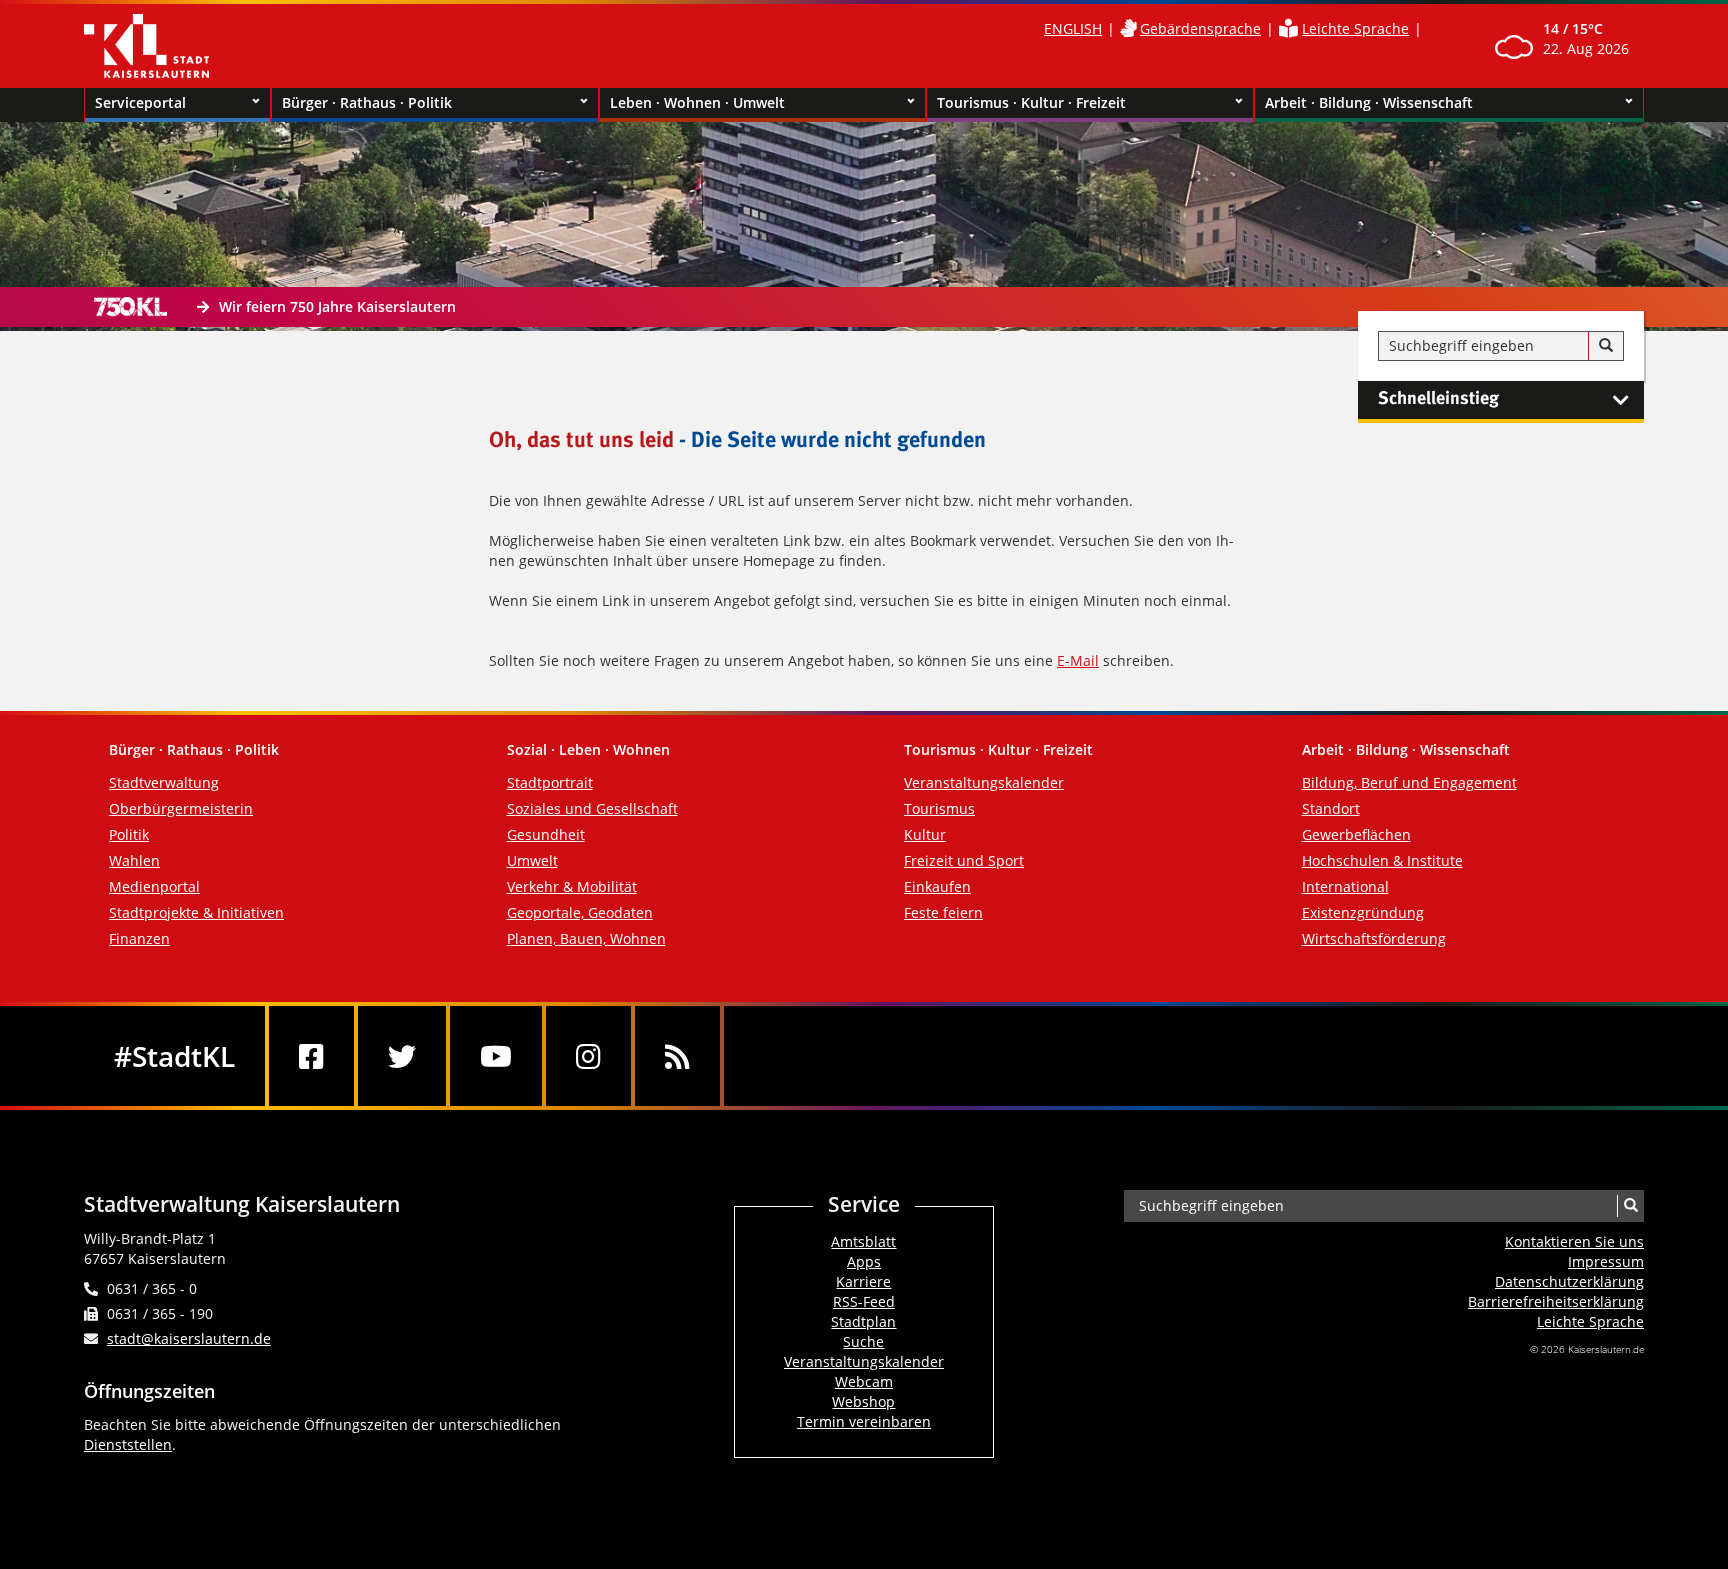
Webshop (863, 1401)
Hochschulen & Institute (1382, 860)
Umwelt (532, 860)
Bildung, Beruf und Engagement (1409, 782)
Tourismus (939, 808)
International (1345, 886)
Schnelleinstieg (1438, 399)
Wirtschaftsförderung (1374, 938)
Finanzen (139, 938)
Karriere (863, 1281)
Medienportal (154, 886)
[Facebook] (311, 1056)
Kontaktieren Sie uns (1574, 1241)
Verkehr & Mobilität (572, 886)
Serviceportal (140, 102)
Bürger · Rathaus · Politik (367, 102)
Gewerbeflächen (1356, 834)
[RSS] (677, 1056)
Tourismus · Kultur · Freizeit (1031, 102)
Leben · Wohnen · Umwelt (697, 102)
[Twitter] (402, 1056)
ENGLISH (1073, 28)
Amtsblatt (863, 1241)
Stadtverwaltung (164, 782)
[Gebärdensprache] (1128, 28)
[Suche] (1606, 346)
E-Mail (1078, 660)
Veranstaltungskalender (984, 782)
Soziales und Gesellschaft (592, 808)
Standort (1331, 808)
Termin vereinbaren (864, 1421)
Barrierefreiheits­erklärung (1556, 1301)
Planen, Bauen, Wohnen (586, 938)
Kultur (925, 834)
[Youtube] (496, 1056)
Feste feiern (943, 912)
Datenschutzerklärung (1569, 1281)
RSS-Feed (864, 1301)
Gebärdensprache (1200, 28)
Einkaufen (937, 886)
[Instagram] (588, 1056)
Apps (864, 1261)
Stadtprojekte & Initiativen (196, 912)
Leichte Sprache (1355, 28)
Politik (129, 834)
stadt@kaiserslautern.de (189, 1338)
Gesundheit (546, 834)
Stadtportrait (550, 782)
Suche (863, 1341)
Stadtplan (863, 1321)
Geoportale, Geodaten (580, 912)
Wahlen (134, 860)
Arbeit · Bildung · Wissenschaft (1369, 102)
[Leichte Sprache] (1288, 28)
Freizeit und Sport (964, 860)
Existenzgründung (1363, 912)
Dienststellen (128, 1444)
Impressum (1606, 1261)
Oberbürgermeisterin (181, 808)
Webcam (864, 1381)
